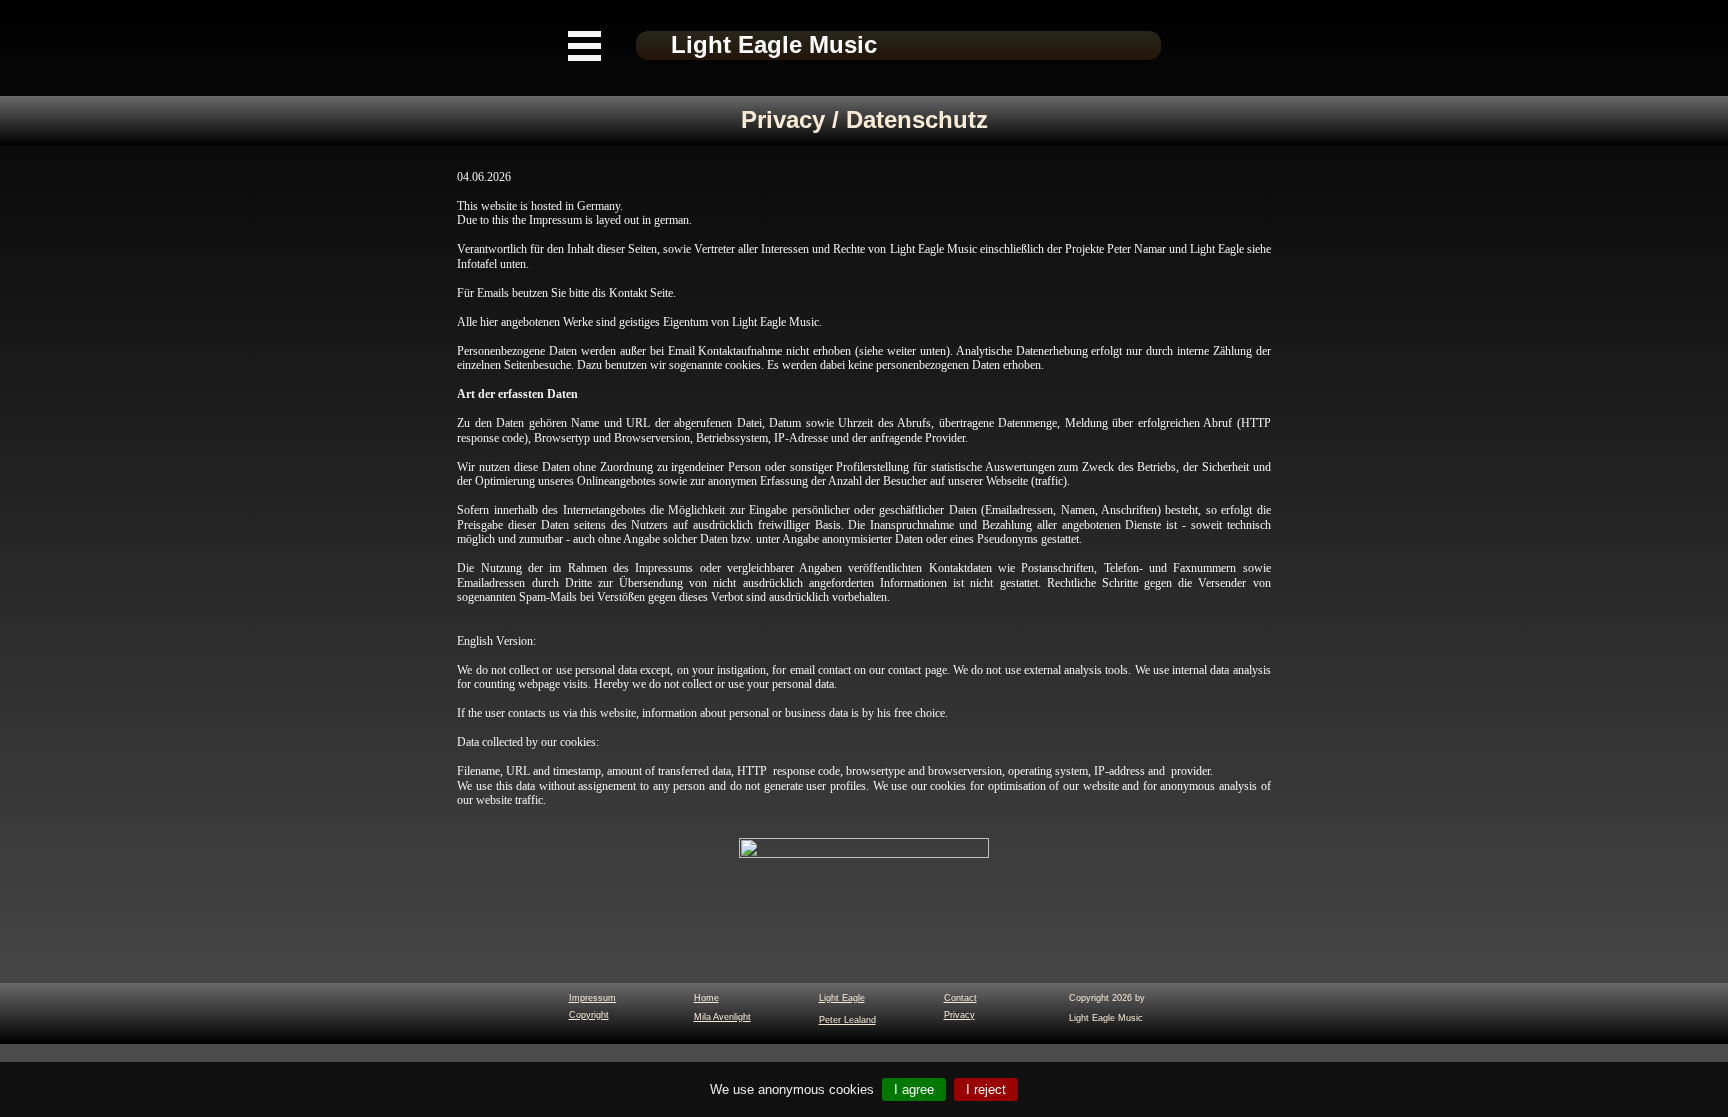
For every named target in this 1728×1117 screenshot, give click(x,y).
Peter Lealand (847, 1020)
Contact (960, 998)
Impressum (593, 998)
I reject (986, 1089)
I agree (914, 1089)
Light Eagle (842, 998)
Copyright (589, 1015)
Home (706, 998)
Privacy (959, 1015)
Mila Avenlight (722, 1017)
